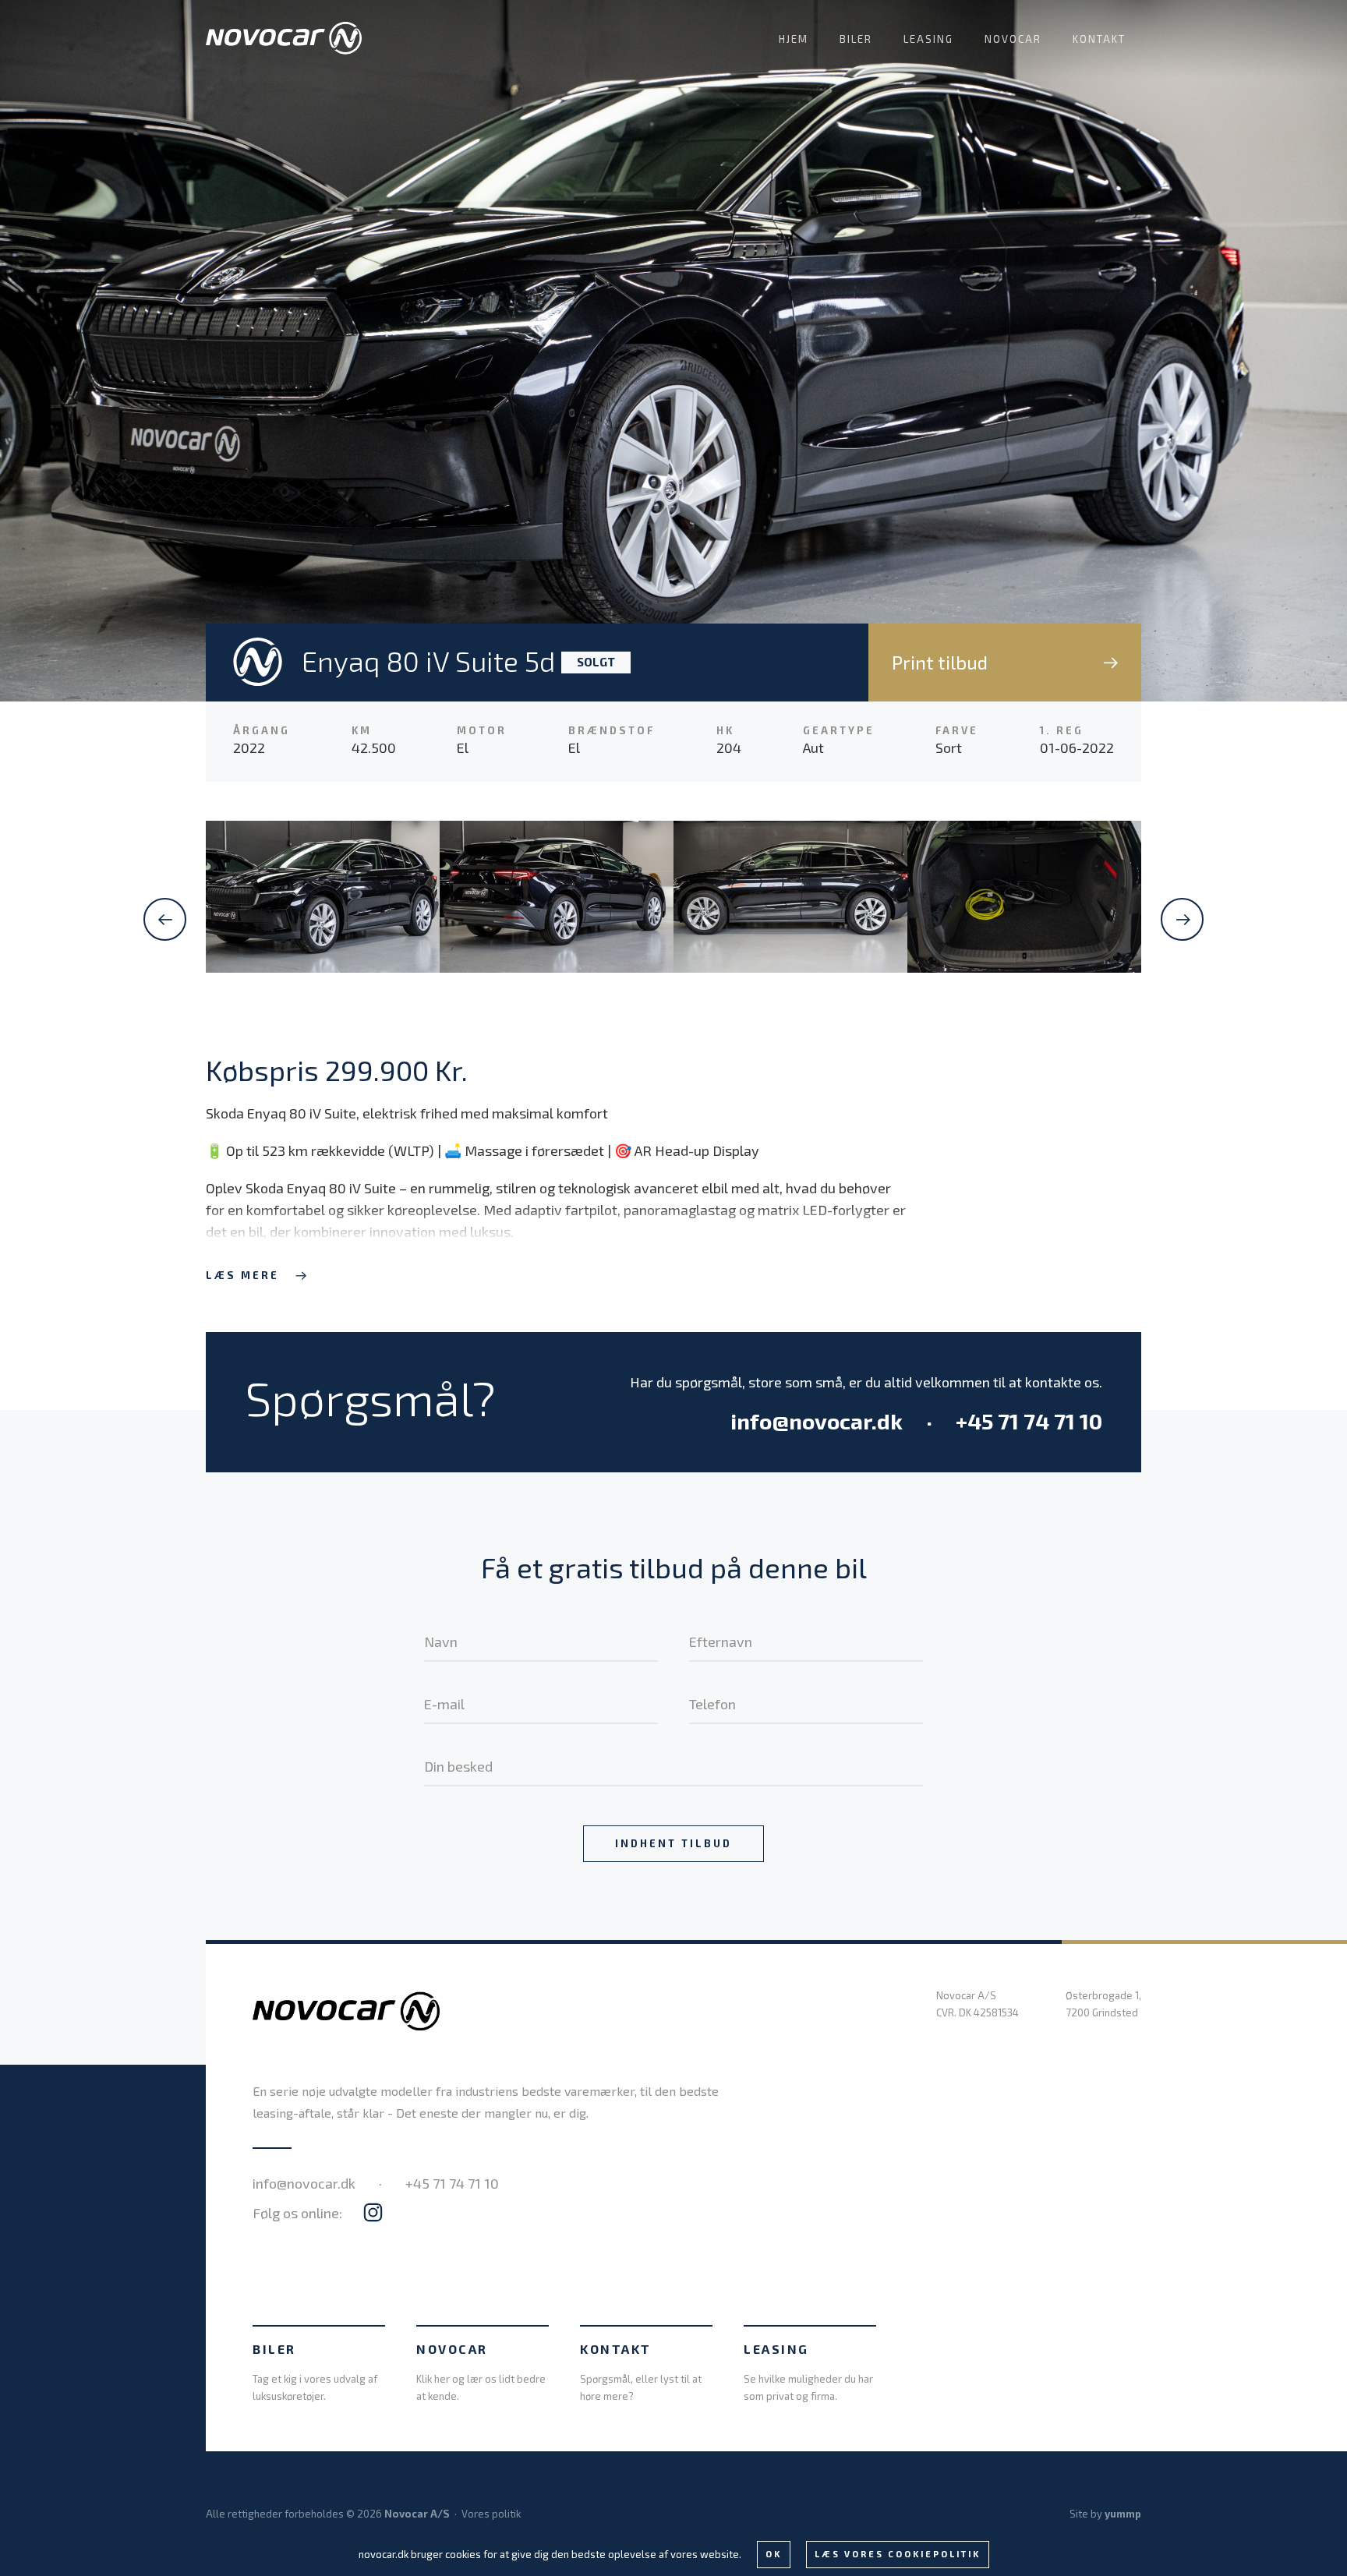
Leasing (928, 39)
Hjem (794, 39)
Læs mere (242, 1275)
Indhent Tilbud (673, 1843)
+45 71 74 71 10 (1029, 1421)
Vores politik (491, 2514)
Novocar (1013, 39)
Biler (856, 39)
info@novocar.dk (817, 1421)
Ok (774, 2554)
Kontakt (1099, 39)
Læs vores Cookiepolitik (898, 2554)
